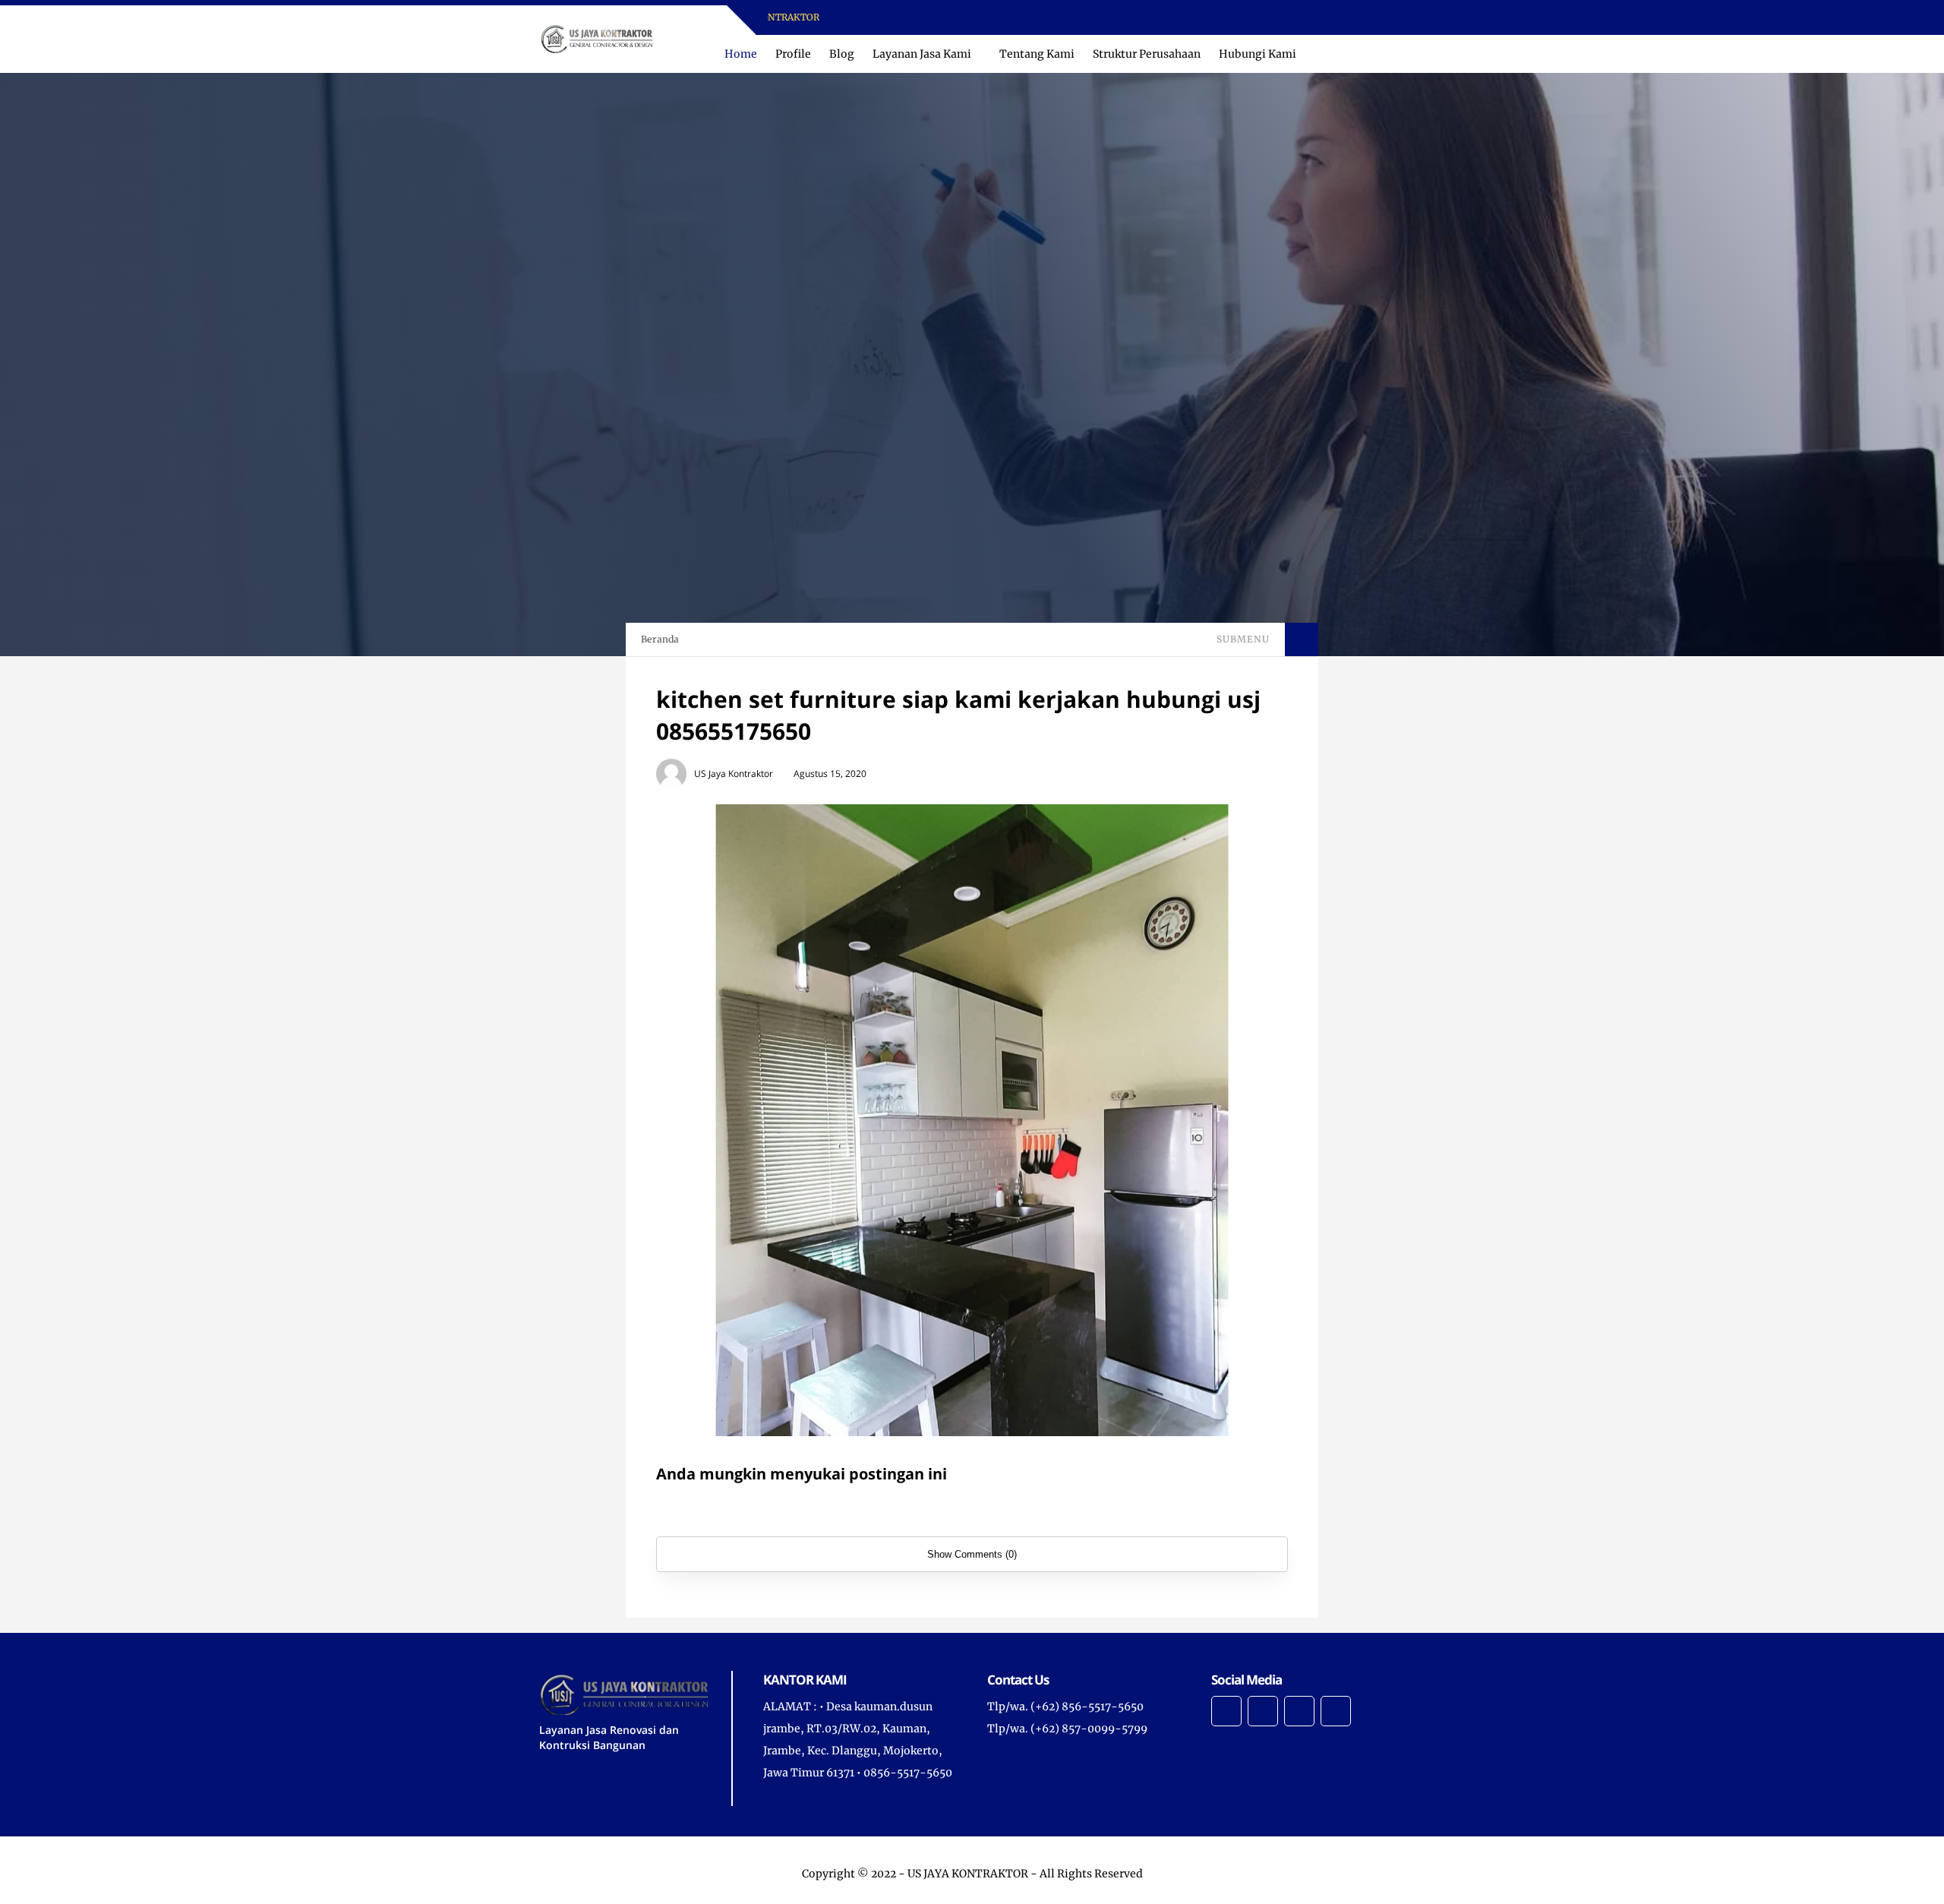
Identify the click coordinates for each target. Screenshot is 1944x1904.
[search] (1366, 54)
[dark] (1392, 54)
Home (741, 54)
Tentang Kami (1037, 54)
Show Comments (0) (972, 1554)
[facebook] (1011, 18)
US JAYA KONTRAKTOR (968, 1874)
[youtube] (1051, 18)
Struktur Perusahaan (1147, 54)
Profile (793, 54)
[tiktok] (1070, 18)
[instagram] (1031, 18)
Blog (842, 54)
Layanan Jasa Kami (922, 54)
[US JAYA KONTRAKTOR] (596, 38)
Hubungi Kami (1258, 54)
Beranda (660, 639)
